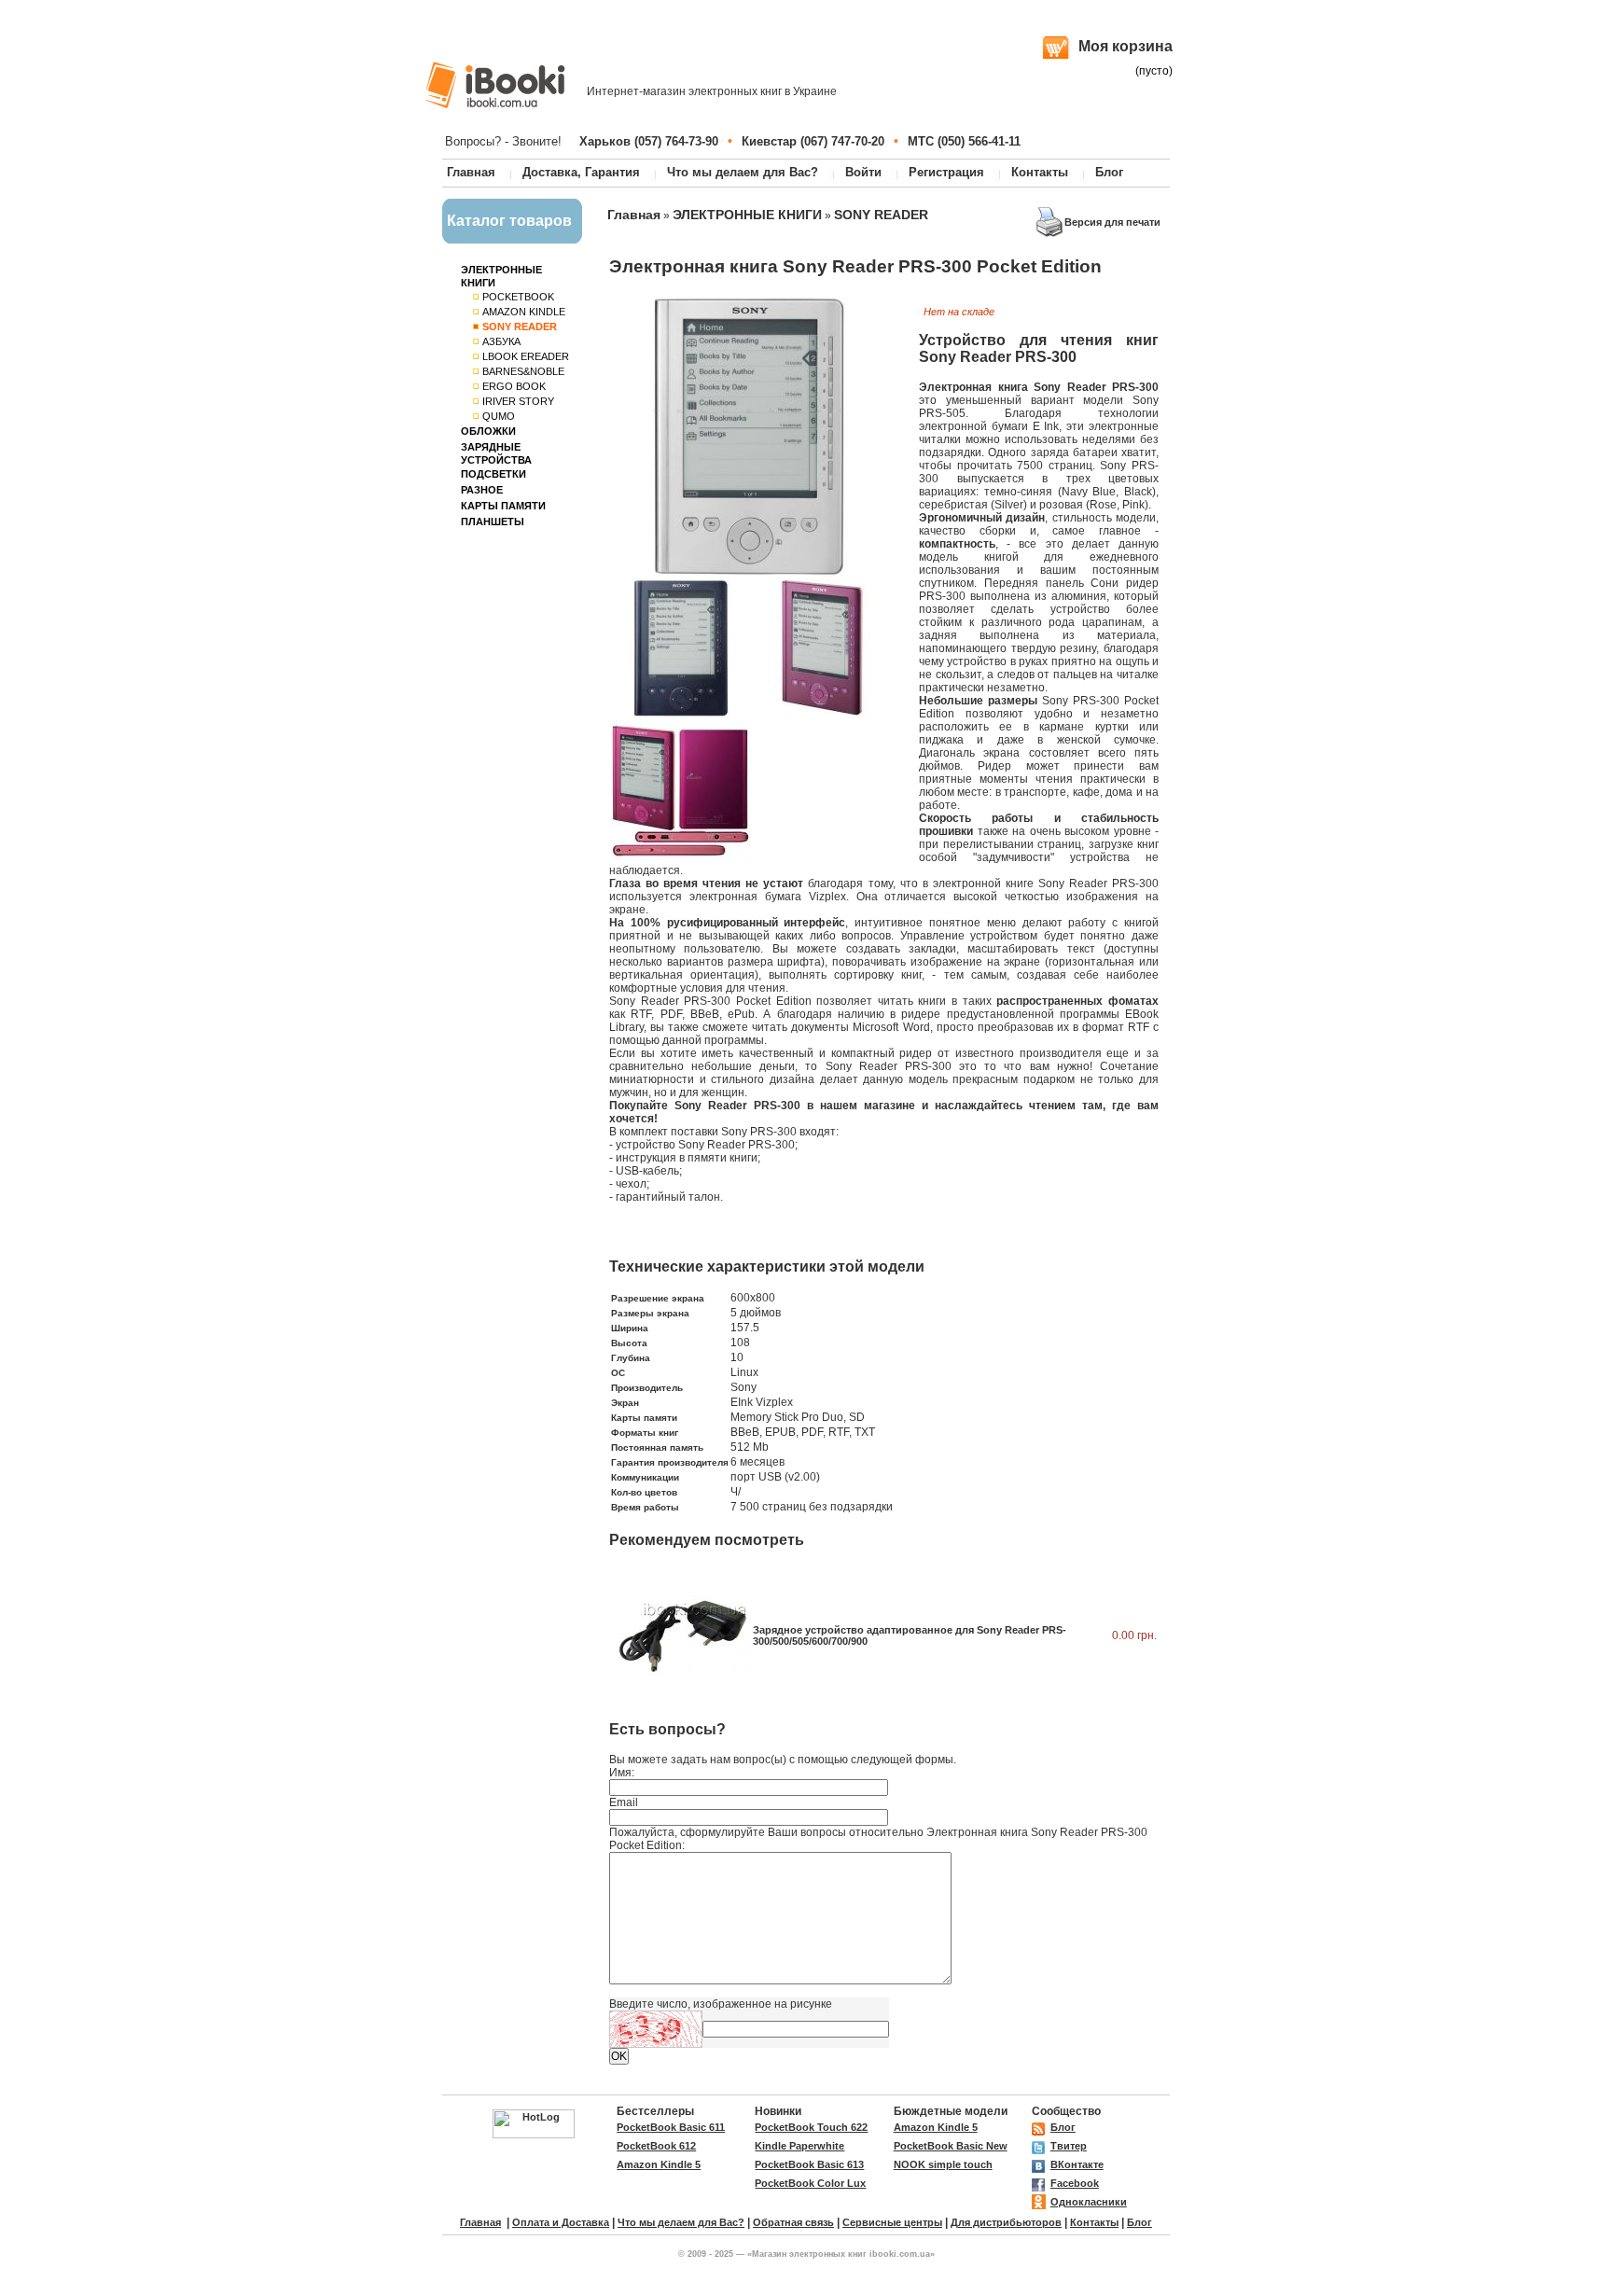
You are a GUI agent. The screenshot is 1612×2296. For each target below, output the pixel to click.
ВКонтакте (1077, 2164)
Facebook (1075, 2183)
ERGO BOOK (514, 386)
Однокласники (1089, 2202)
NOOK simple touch (943, 2164)
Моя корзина (1126, 46)
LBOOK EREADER (526, 356)
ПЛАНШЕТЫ (493, 522)
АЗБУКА (501, 341)
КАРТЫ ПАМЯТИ (503, 506)
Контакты (1040, 172)
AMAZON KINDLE (524, 312)
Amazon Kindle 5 (936, 2127)
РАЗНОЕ (482, 490)
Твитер (1069, 2146)
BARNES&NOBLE (523, 371)
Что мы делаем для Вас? (743, 172)
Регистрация (946, 172)
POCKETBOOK (518, 297)
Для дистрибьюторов (1006, 2222)
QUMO (499, 416)
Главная (471, 172)
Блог (1109, 172)
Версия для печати (1112, 222)
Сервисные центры (892, 2222)
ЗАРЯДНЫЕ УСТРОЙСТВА (496, 453)
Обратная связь (793, 2222)
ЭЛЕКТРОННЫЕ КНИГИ (747, 215)
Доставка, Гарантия (581, 172)
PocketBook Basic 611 (671, 2127)
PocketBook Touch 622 (811, 2127)
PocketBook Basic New (951, 2146)
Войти (863, 172)
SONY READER (881, 215)
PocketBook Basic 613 (809, 2164)
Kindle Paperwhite (799, 2146)
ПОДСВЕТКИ (493, 474)
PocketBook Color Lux (810, 2183)
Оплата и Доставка (561, 2222)
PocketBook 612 (656, 2146)
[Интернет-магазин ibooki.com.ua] (495, 85)
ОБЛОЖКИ (488, 431)
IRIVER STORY (518, 401)
